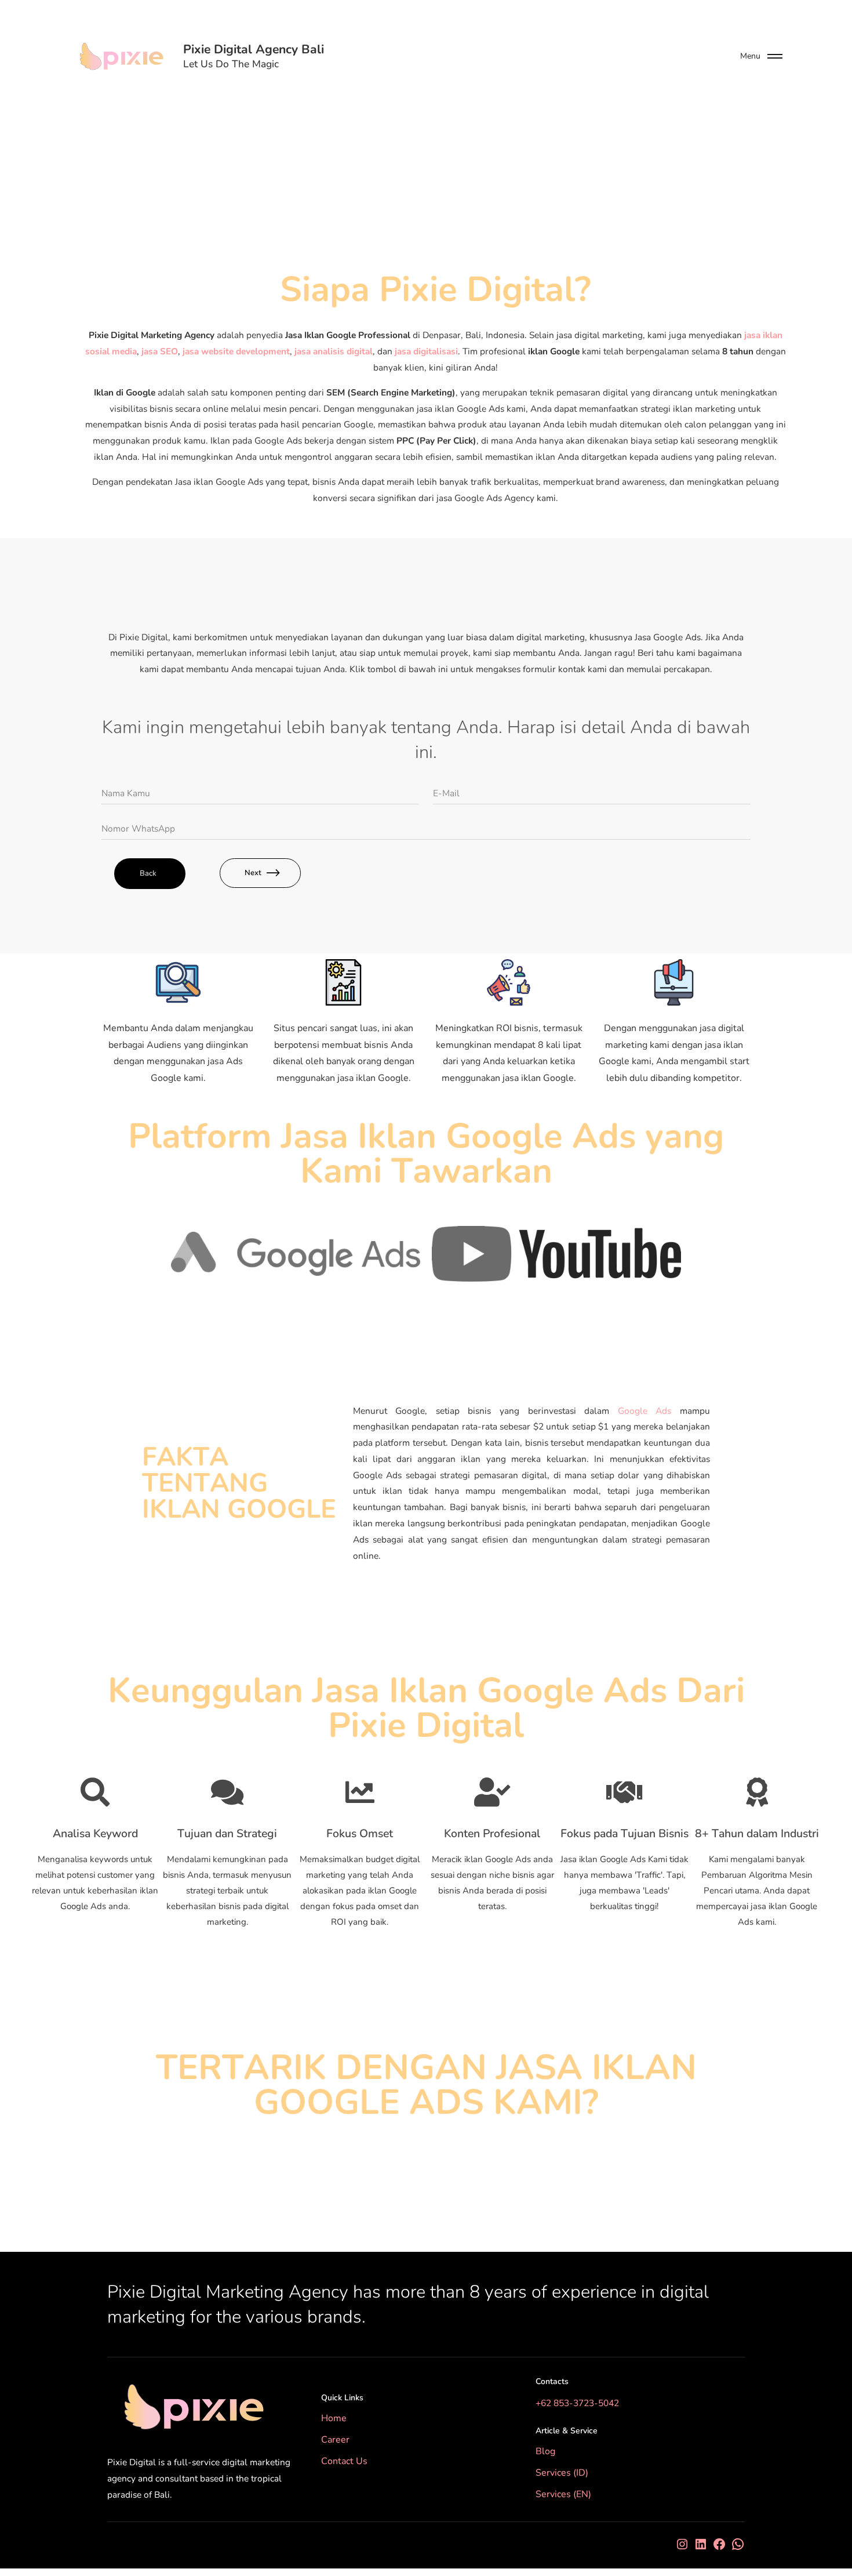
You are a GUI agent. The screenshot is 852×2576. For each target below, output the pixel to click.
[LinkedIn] (701, 2544)
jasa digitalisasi (426, 351)
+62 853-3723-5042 (577, 2403)
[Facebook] (719, 2544)
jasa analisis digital (334, 351)
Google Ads (645, 1411)
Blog (545, 2451)
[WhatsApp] (738, 2544)
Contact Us (344, 2461)
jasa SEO (160, 351)
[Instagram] (682, 2544)
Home (334, 2418)
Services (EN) (563, 2494)
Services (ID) (562, 2473)
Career (335, 2440)
